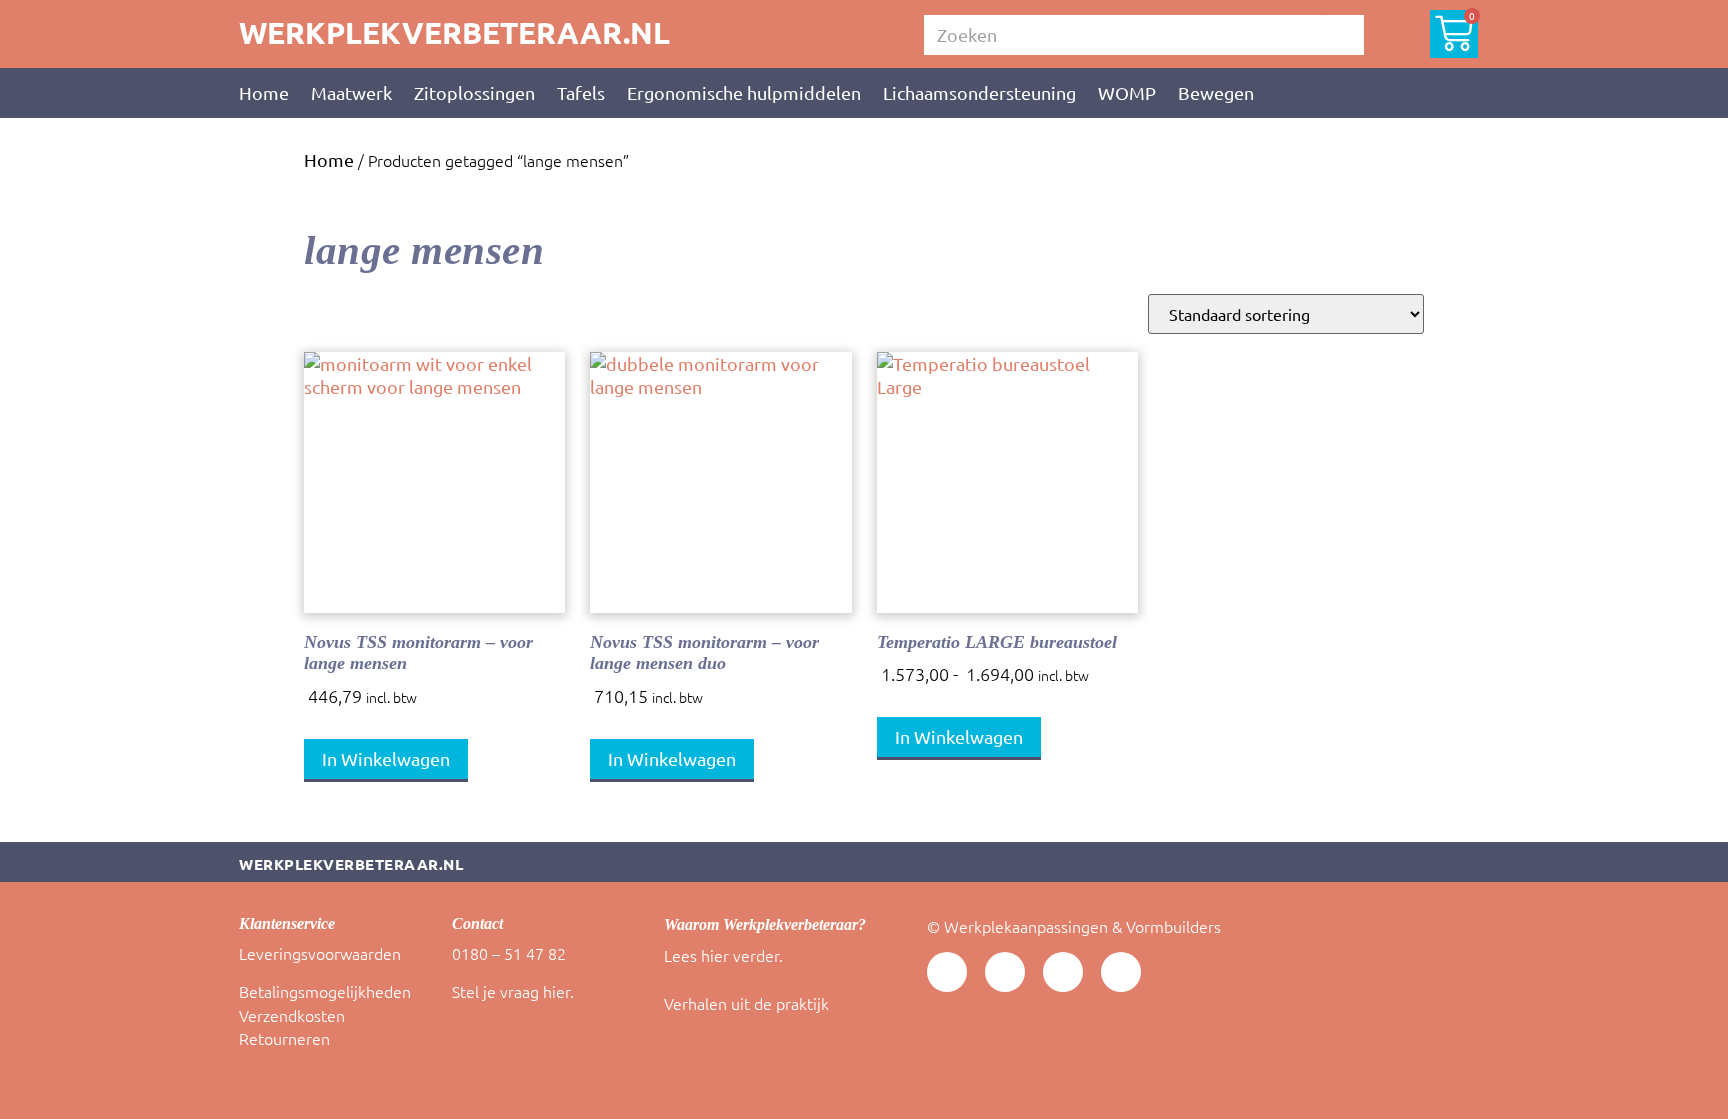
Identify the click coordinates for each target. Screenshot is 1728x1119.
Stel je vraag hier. (513, 991)
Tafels (581, 92)
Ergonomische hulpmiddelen (744, 92)
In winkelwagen (386, 758)
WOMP (1127, 92)
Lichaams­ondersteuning (979, 92)
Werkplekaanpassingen (1026, 926)
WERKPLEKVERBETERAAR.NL (454, 32)
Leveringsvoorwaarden (320, 953)
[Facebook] (1063, 972)
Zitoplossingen (474, 92)
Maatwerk (351, 92)
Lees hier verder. (723, 955)
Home (264, 92)
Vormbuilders (1173, 926)
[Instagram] (1121, 972)
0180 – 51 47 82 (509, 953)
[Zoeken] (1344, 35)
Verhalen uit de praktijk (746, 1003)
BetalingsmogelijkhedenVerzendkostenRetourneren (325, 1014)
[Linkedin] (1005, 972)
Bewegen (1216, 92)
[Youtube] (947, 972)
